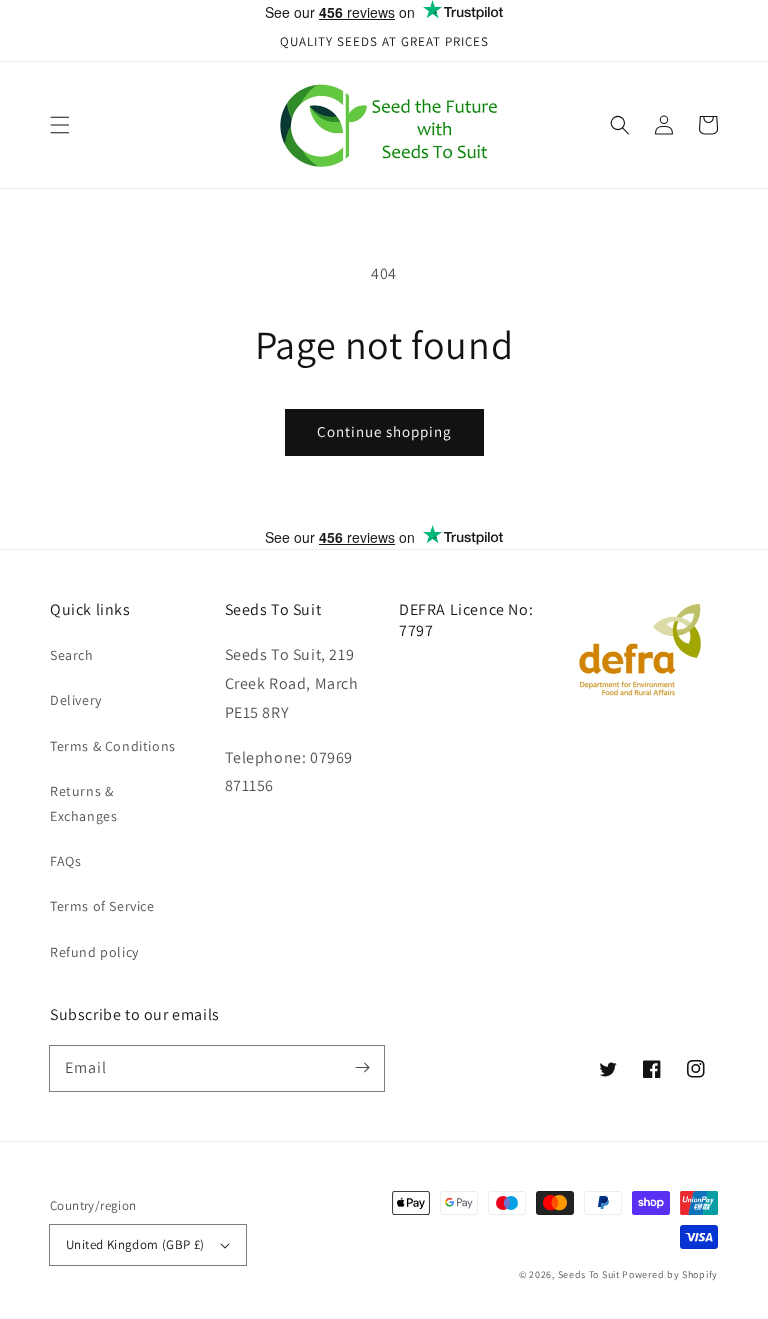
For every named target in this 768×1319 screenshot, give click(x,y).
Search (72, 655)
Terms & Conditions (113, 746)
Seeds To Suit (589, 1274)
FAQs (65, 861)
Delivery (76, 700)
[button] (60, 125)
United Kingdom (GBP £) (135, 1244)
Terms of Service (102, 906)
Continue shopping (384, 431)
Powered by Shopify (670, 1274)
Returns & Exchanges (83, 803)
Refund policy (94, 952)
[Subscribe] (362, 1068)
